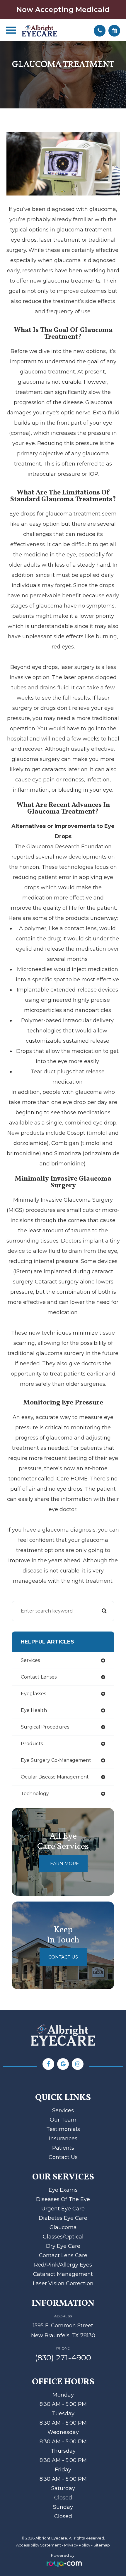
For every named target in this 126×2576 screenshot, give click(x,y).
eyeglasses (33, 1694)
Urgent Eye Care (63, 2209)
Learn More (63, 1863)
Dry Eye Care (63, 2246)
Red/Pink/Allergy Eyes (63, 2265)
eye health (34, 1710)
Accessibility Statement (39, 2545)
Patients (63, 2148)
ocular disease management (55, 1777)
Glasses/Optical (63, 2237)
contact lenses (39, 1677)
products (32, 1744)
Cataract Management (63, 2274)
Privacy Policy (77, 2545)
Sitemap (102, 2545)
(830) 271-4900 (63, 2358)
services (30, 1660)
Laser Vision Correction (63, 2283)
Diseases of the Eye (63, 2199)
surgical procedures (45, 1727)
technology (35, 1794)
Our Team (63, 2120)
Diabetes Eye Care (63, 2218)
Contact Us (63, 1957)
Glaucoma (63, 2227)
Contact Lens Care (63, 2255)
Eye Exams (63, 2190)
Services (63, 2110)
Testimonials (63, 2129)
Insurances (63, 2139)
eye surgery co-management (56, 1760)
